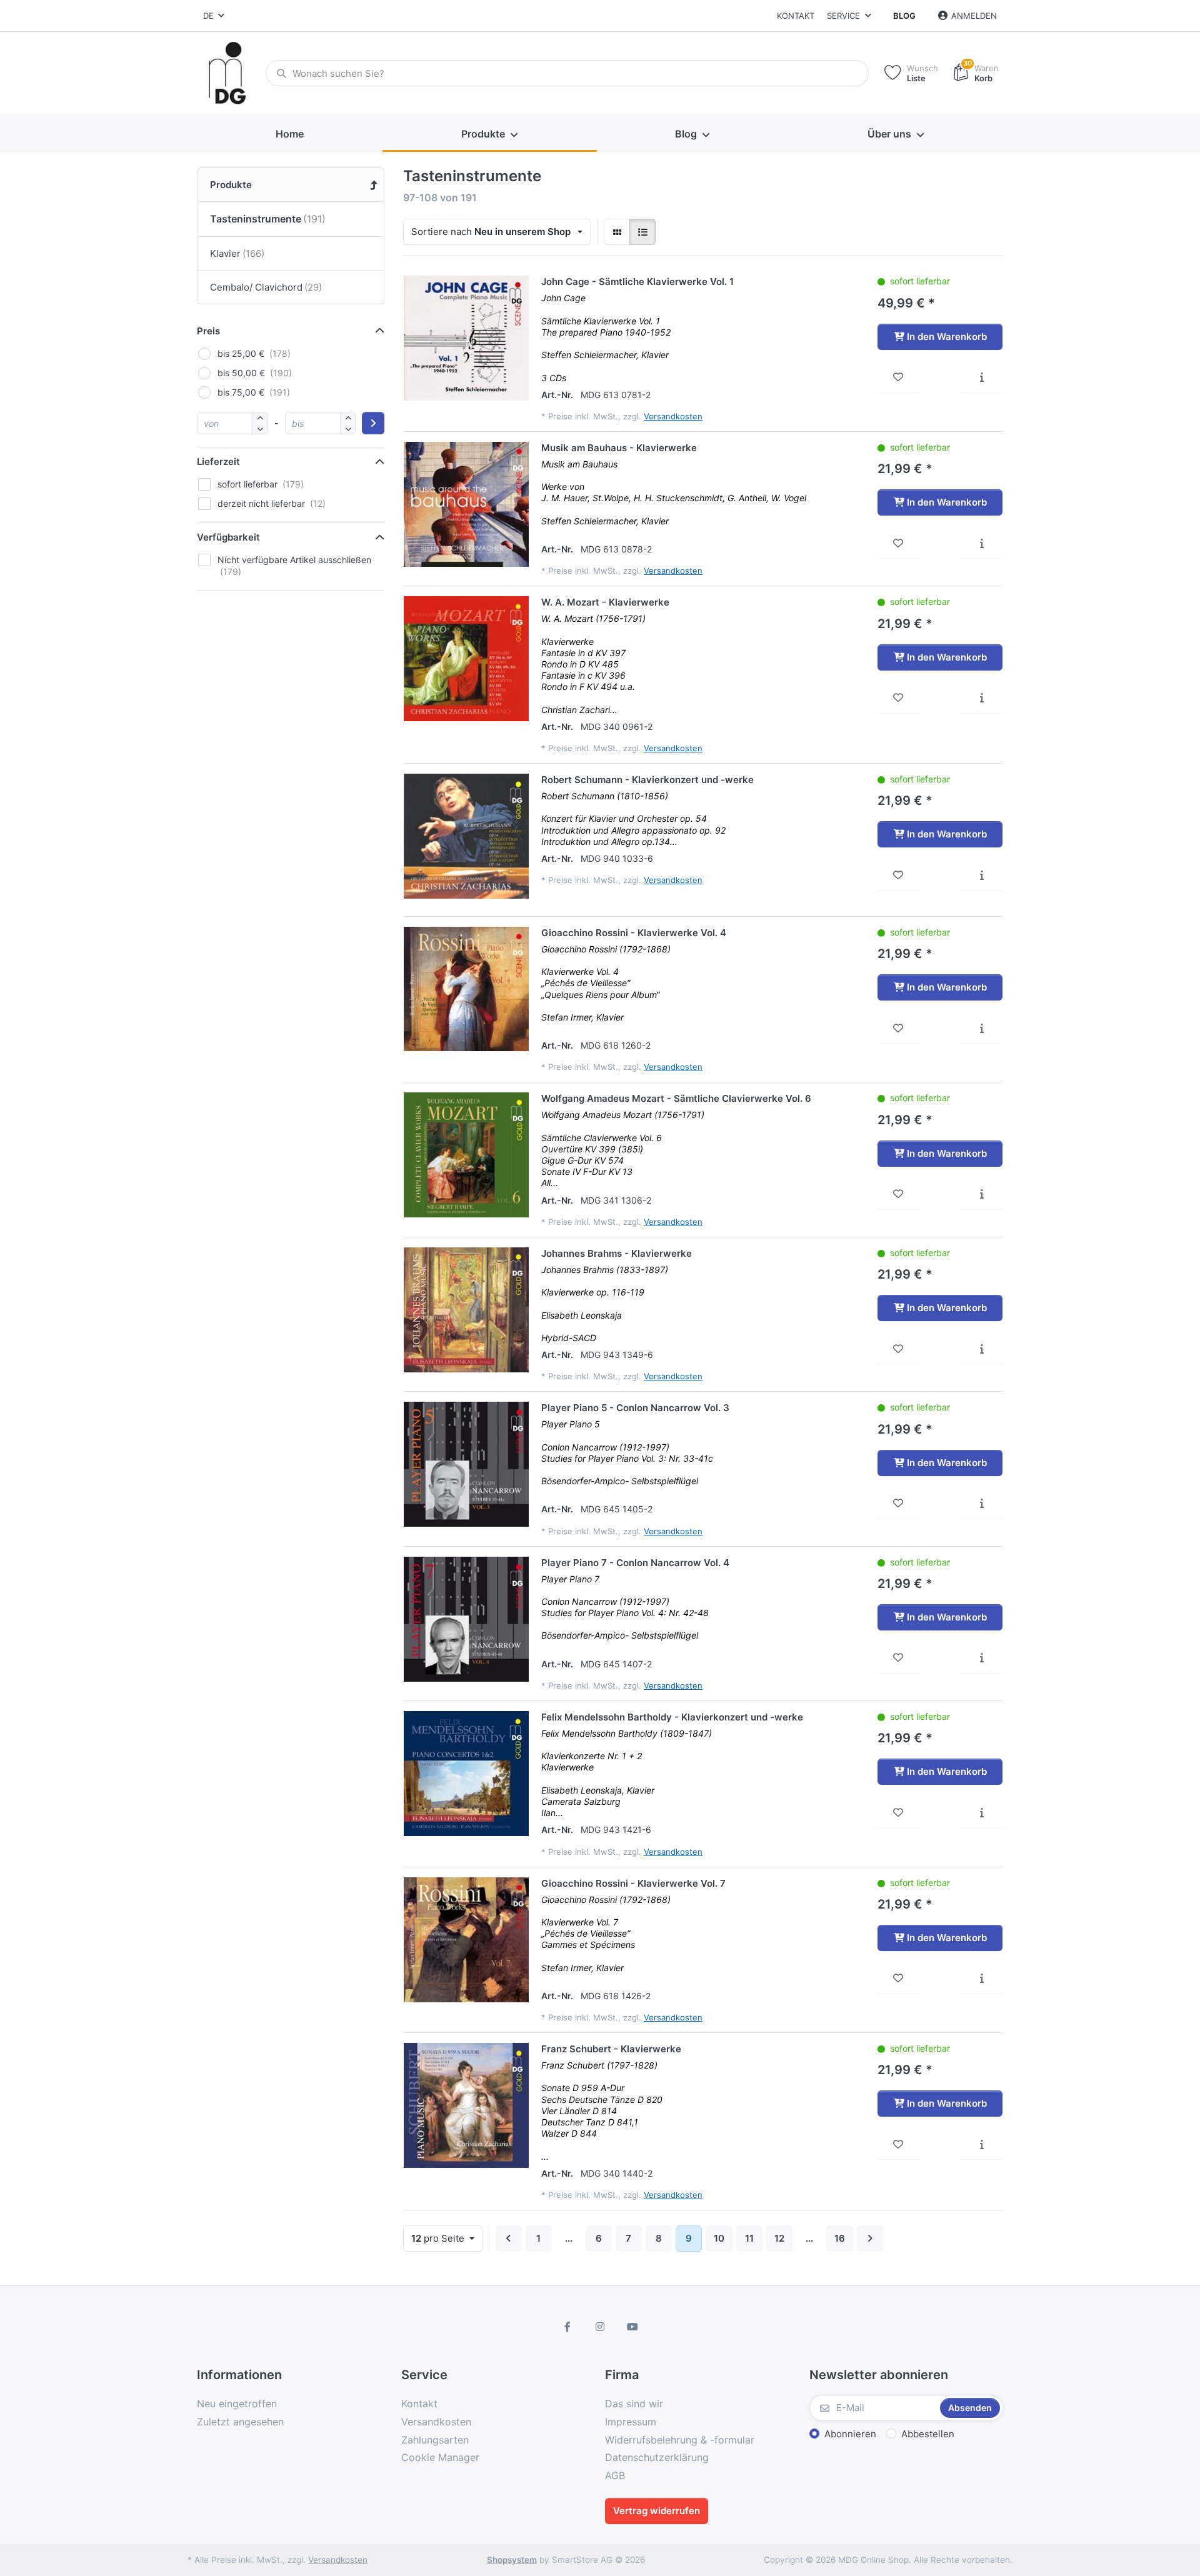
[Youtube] (632, 2327)
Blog (904, 16)
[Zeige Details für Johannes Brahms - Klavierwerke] (466, 1310)
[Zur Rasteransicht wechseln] (617, 232)
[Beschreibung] (982, 377)
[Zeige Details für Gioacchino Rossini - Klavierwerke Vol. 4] (466, 989)
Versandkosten (673, 416)
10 (719, 2238)
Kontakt (796, 16)
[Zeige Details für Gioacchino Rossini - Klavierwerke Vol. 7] (466, 1940)
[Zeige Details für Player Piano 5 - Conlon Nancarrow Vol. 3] (466, 1464)
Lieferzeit (218, 462)
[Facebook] (568, 2327)
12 (779, 2238)
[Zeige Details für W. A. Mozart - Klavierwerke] (466, 659)
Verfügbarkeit (228, 537)
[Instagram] (600, 2327)
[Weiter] (870, 2239)
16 (840, 2238)
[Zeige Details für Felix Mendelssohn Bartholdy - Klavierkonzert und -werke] (466, 1774)
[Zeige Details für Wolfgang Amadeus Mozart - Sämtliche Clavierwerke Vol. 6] (466, 1155)
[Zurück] (509, 2239)
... (569, 2238)
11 (749, 2238)
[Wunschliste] (898, 377)
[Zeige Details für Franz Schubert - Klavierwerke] (466, 2105)
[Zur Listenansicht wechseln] (642, 232)
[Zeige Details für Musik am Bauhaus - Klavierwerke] (466, 504)
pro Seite (439, 2238)
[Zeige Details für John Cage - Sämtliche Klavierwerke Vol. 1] (466, 338)
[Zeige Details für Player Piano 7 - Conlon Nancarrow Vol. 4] (466, 1619)
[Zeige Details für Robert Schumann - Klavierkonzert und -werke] (466, 836)
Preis (208, 331)
